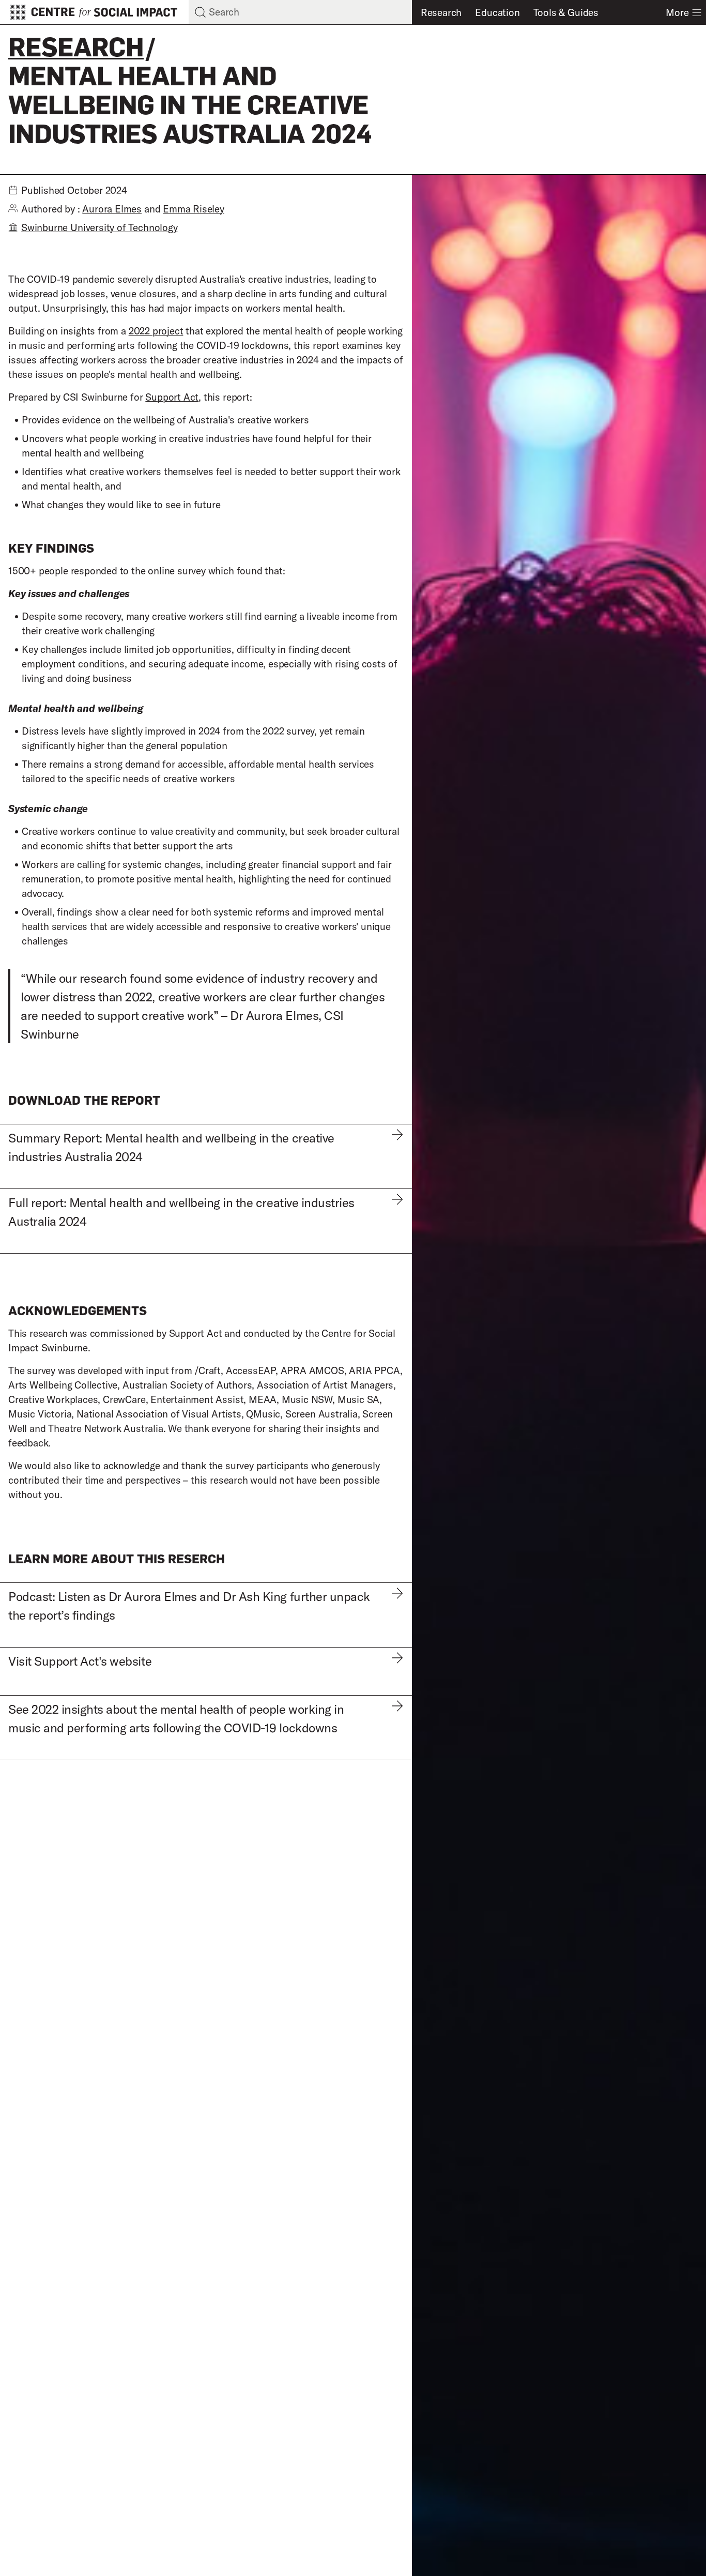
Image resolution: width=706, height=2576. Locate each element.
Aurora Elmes (112, 209)
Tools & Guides (566, 12)
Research (441, 12)
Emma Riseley (194, 209)
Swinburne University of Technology (99, 227)
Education (497, 12)
